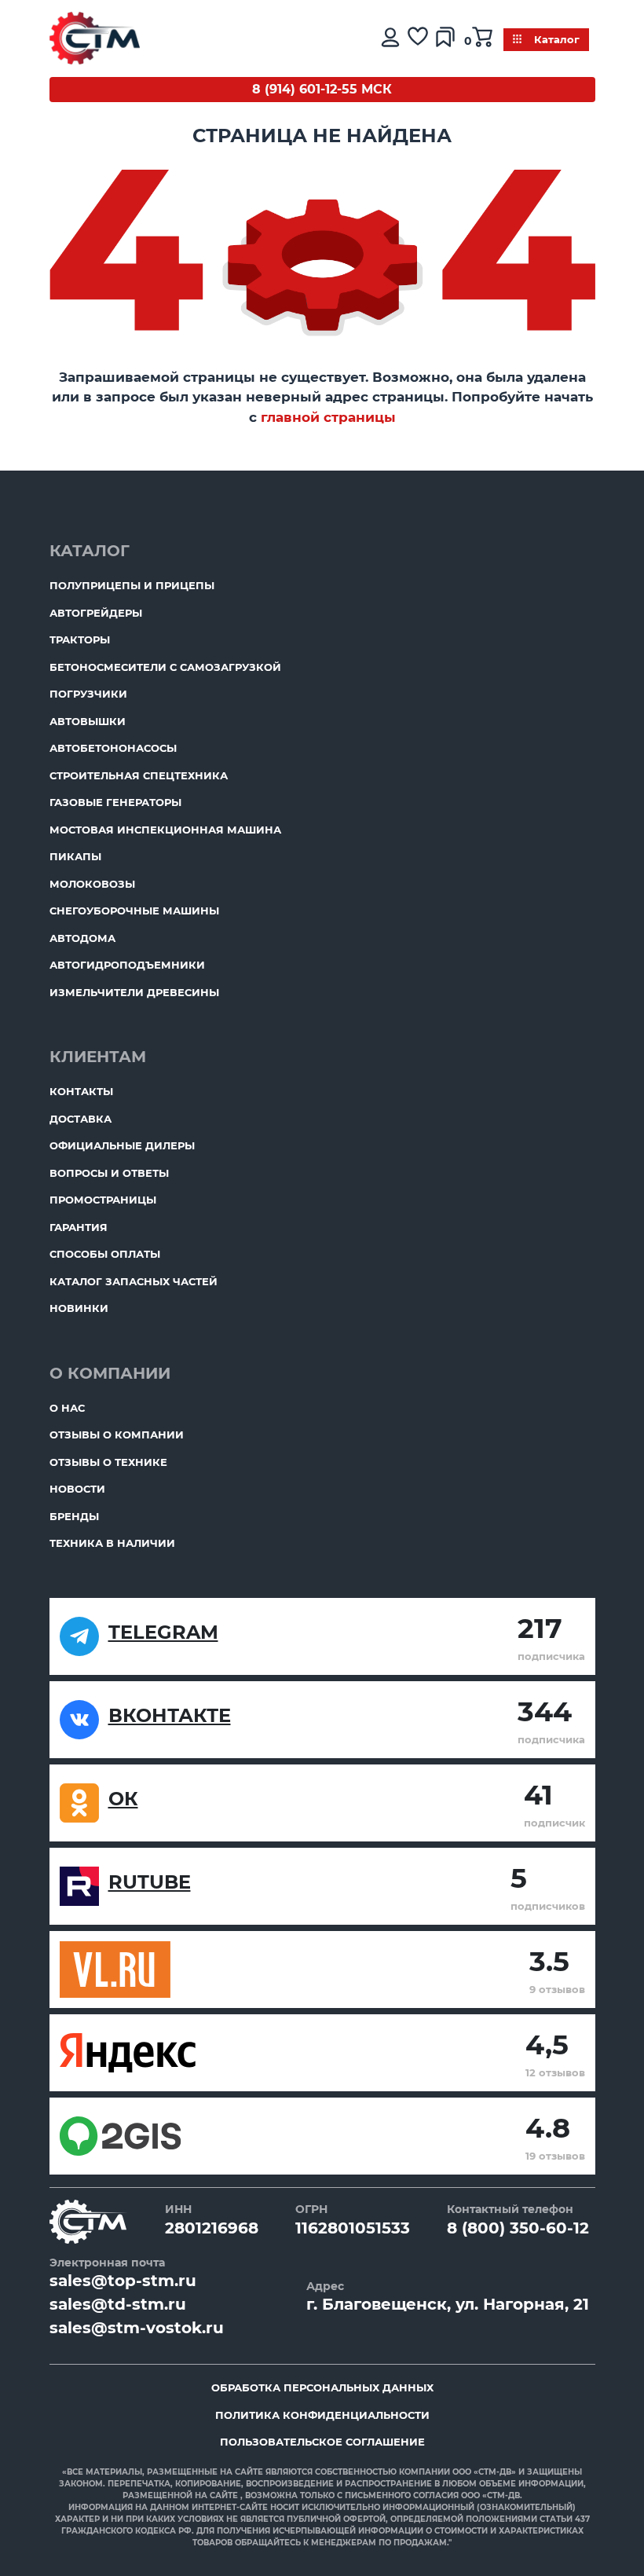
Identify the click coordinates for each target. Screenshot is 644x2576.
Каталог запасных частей (134, 1281)
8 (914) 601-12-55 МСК (322, 89)
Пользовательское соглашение (322, 2442)
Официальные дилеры (122, 1145)
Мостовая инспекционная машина (165, 830)
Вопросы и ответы (109, 1173)
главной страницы (328, 417)
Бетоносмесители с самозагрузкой (165, 667)
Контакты (81, 1091)
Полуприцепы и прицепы (132, 585)
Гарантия (79, 1227)
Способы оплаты (105, 1254)
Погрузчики (88, 694)
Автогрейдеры (96, 613)
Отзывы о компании (117, 1435)
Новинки (79, 1308)
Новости (77, 1489)
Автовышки (88, 721)
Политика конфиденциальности (322, 2415)
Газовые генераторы (115, 802)
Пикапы (75, 856)
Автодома (82, 938)
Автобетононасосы (113, 748)
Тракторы (80, 639)
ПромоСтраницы (103, 1200)
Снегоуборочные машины (134, 911)
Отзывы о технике (108, 1462)
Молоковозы (92, 884)
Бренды (74, 1516)
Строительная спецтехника (139, 775)
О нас (67, 1408)
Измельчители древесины (134, 992)
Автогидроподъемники (127, 965)
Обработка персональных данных (322, 2387)
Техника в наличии (112, 1543)
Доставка (80, 1119)
